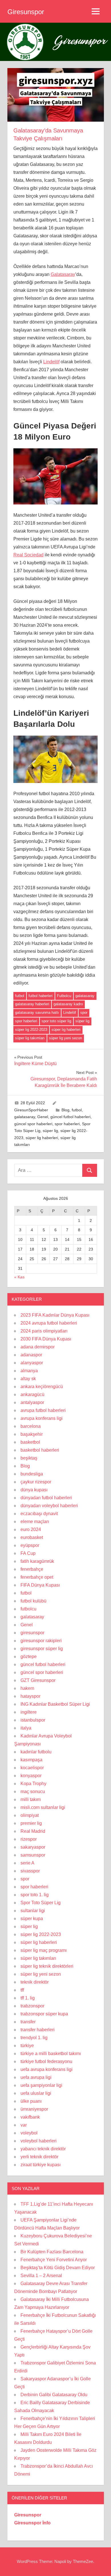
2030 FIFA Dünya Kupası (46, 1339)
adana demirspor (38, 1347)
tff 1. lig (28, 1998)
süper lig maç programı (44, 1950)
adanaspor (31, 1355)
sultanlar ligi (33, 1911)
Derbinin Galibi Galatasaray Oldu (54, 2395)
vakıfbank (30, 2117)
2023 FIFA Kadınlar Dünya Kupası (55, 1315)
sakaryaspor (33, 1847)
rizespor (29, 1839)
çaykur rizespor (36, 1482)
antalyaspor (32, 1402)
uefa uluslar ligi (36, 2093)
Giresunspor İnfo (32, 2523)
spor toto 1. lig (35, 1895)
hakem (27, 1688)
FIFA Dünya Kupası (40, 1585)
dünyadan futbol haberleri (46, 1498)
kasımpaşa (31, 1760)
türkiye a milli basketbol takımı (51, 2054)
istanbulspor (33, 1720)
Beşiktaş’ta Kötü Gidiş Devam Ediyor (58, 2268)
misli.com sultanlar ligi (43, 1807)
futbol (20, 996)
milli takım (31, 1799)
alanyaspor (32, 1363)
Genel (43, 1117)
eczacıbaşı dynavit (39, 1514)
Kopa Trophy (33, 1784)
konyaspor (31, 1776)
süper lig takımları (30, 1038)
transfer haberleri (38, 2030)
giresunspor (32, 1633)
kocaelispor (32, 1768)
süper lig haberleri (66, 1030)
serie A (27, 1863)
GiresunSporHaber (31, 1110)
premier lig (31, 1823)
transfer (28, 2022)
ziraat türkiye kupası (41, 2165)
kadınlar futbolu (36, 1752)
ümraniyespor (34, 2109)
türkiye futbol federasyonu (46, 2061)
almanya (29, 1371)
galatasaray (85, 996)
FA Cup (28, 1553)
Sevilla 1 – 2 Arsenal (41, 2276)
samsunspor (33, 1855)
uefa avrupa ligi (36, 2077)
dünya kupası (34, 1490)
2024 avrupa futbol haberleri (49, 1323)
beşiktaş (29, 1458)
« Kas (19, 1277)
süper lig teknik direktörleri (47, 1966)
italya (26, 1728)
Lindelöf (51, 362)
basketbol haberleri (40, 1450)
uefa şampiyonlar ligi (41, 2085)
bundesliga (32, 1474)
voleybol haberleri (39, 2141)
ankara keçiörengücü (42, 1387)
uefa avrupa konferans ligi (47, 2069)
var (24, 2125)
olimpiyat (30, 1815)
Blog (65, 1110)
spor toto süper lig (56, 1021)
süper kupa (32, 1919)
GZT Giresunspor (38, 1680)
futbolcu (28, 1609)
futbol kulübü (33, 1601)
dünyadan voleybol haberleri (49, 1506)
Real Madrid (33, 1831)
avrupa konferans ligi (42, 1418)
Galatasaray (63, 274)
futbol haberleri (41, 996)
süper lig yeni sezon (65, 1038)
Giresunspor (26, 12)
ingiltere (29, 1712)
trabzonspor (32, 2006)
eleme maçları (35, 1522)
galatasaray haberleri (32, 1004)
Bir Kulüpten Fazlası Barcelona (52, 2252)
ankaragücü (32, 1394)
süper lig (82, 1021)
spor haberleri (26, 1021)
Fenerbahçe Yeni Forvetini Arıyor (54, 2260)
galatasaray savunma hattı (37, 1013)
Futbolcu (64, 996)
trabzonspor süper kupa (44, 2014)
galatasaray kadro (68, 1004)
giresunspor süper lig (42, 1649)
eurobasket (32, 1537)
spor (84, 1013)
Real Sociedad (28, 555)
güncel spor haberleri (33, 1124)
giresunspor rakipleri (41, 1641)
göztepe (29, 1657)
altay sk (28, 1379)
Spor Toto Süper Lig (41, 1903)
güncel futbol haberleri (70, 1117)
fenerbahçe (32, 1569)
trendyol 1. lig (34, 2038)
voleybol (29, 2133)
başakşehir (32, 1434)
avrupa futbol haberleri (43, 1410)
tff (22, 1990)
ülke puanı (31, 2101)
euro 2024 (31, 1529)
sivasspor (30, 1871)
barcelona (31, 1426)
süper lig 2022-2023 (31, 1030)
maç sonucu (33, 1791)
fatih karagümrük (37, 1561)
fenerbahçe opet (37, 1577)
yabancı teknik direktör (43, 2149)
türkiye (27, 2046)
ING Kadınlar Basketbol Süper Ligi (55, 1704)
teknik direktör (35, 1982)
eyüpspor (30, 1545)
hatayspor (30, 1696)
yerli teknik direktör (39, 2157)
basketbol (30, 1442)
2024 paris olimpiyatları (44, 1331)
